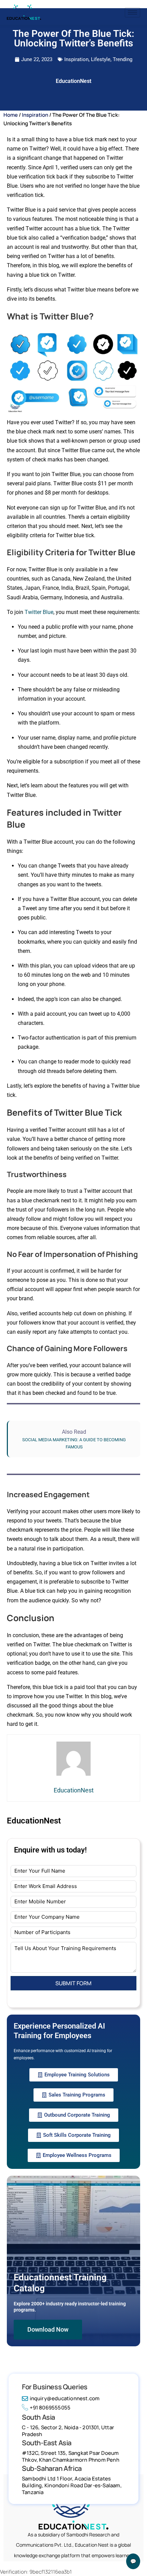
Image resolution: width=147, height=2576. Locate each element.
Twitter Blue (39, 612)
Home (11, 115)
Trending (123, 59)
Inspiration (76, 59)
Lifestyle (101, 59)
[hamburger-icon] (132, 12)
